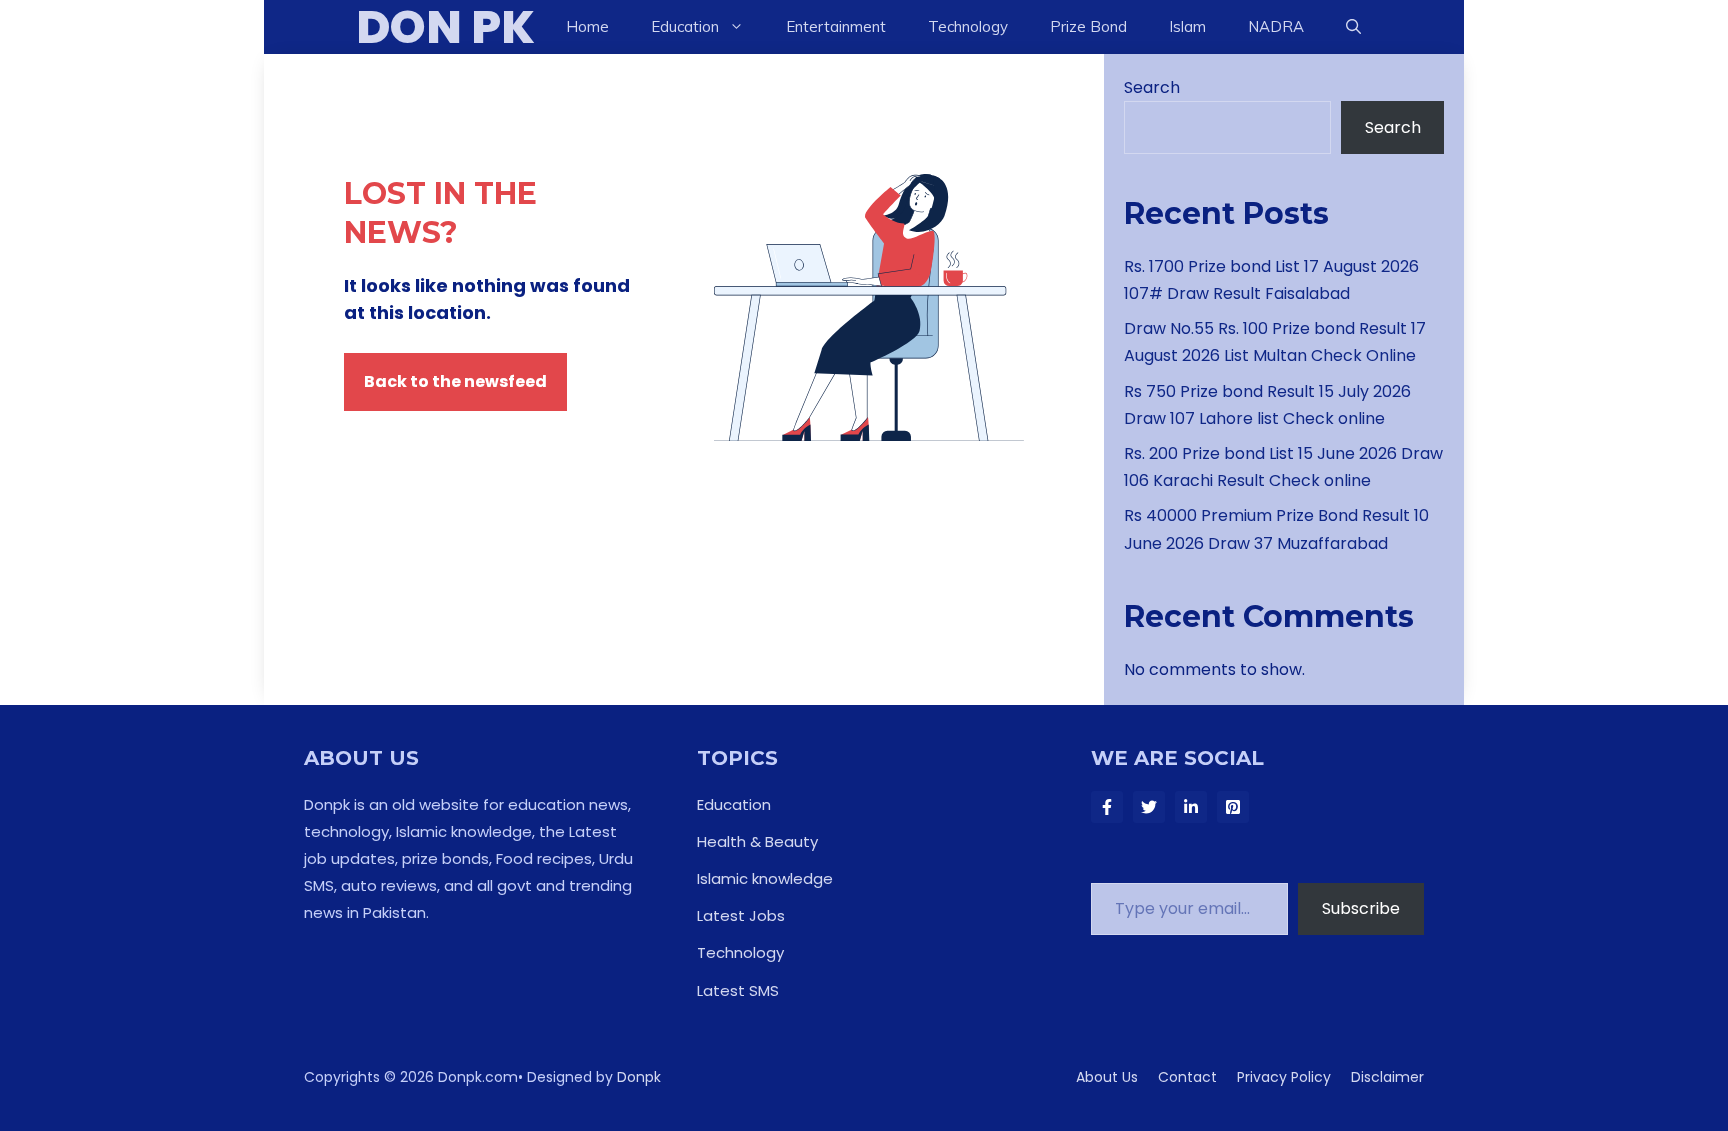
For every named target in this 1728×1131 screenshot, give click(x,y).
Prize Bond (1088, 26)
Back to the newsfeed (455, 381)
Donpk (639, 1077)
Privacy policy (1284, 1077)
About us (1107, 1077)
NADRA (1276, 26)
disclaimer (1387, 1077)
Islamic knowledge (765, 878)
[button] (1353, 27)
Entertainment (836, 26)
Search (1152, 87)
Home (587, 26)
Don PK (445, 27)
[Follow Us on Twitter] (1149, 807)
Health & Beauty (757, 841)
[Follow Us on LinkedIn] (1191, 807)
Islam (1187, 26)
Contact (1187, 1077)
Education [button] (685, 26)
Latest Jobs (741, 915)
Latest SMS (738, 990)
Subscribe (1361, 908)
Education (734, 804)
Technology (968, 26)
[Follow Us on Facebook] (1107, 807)
